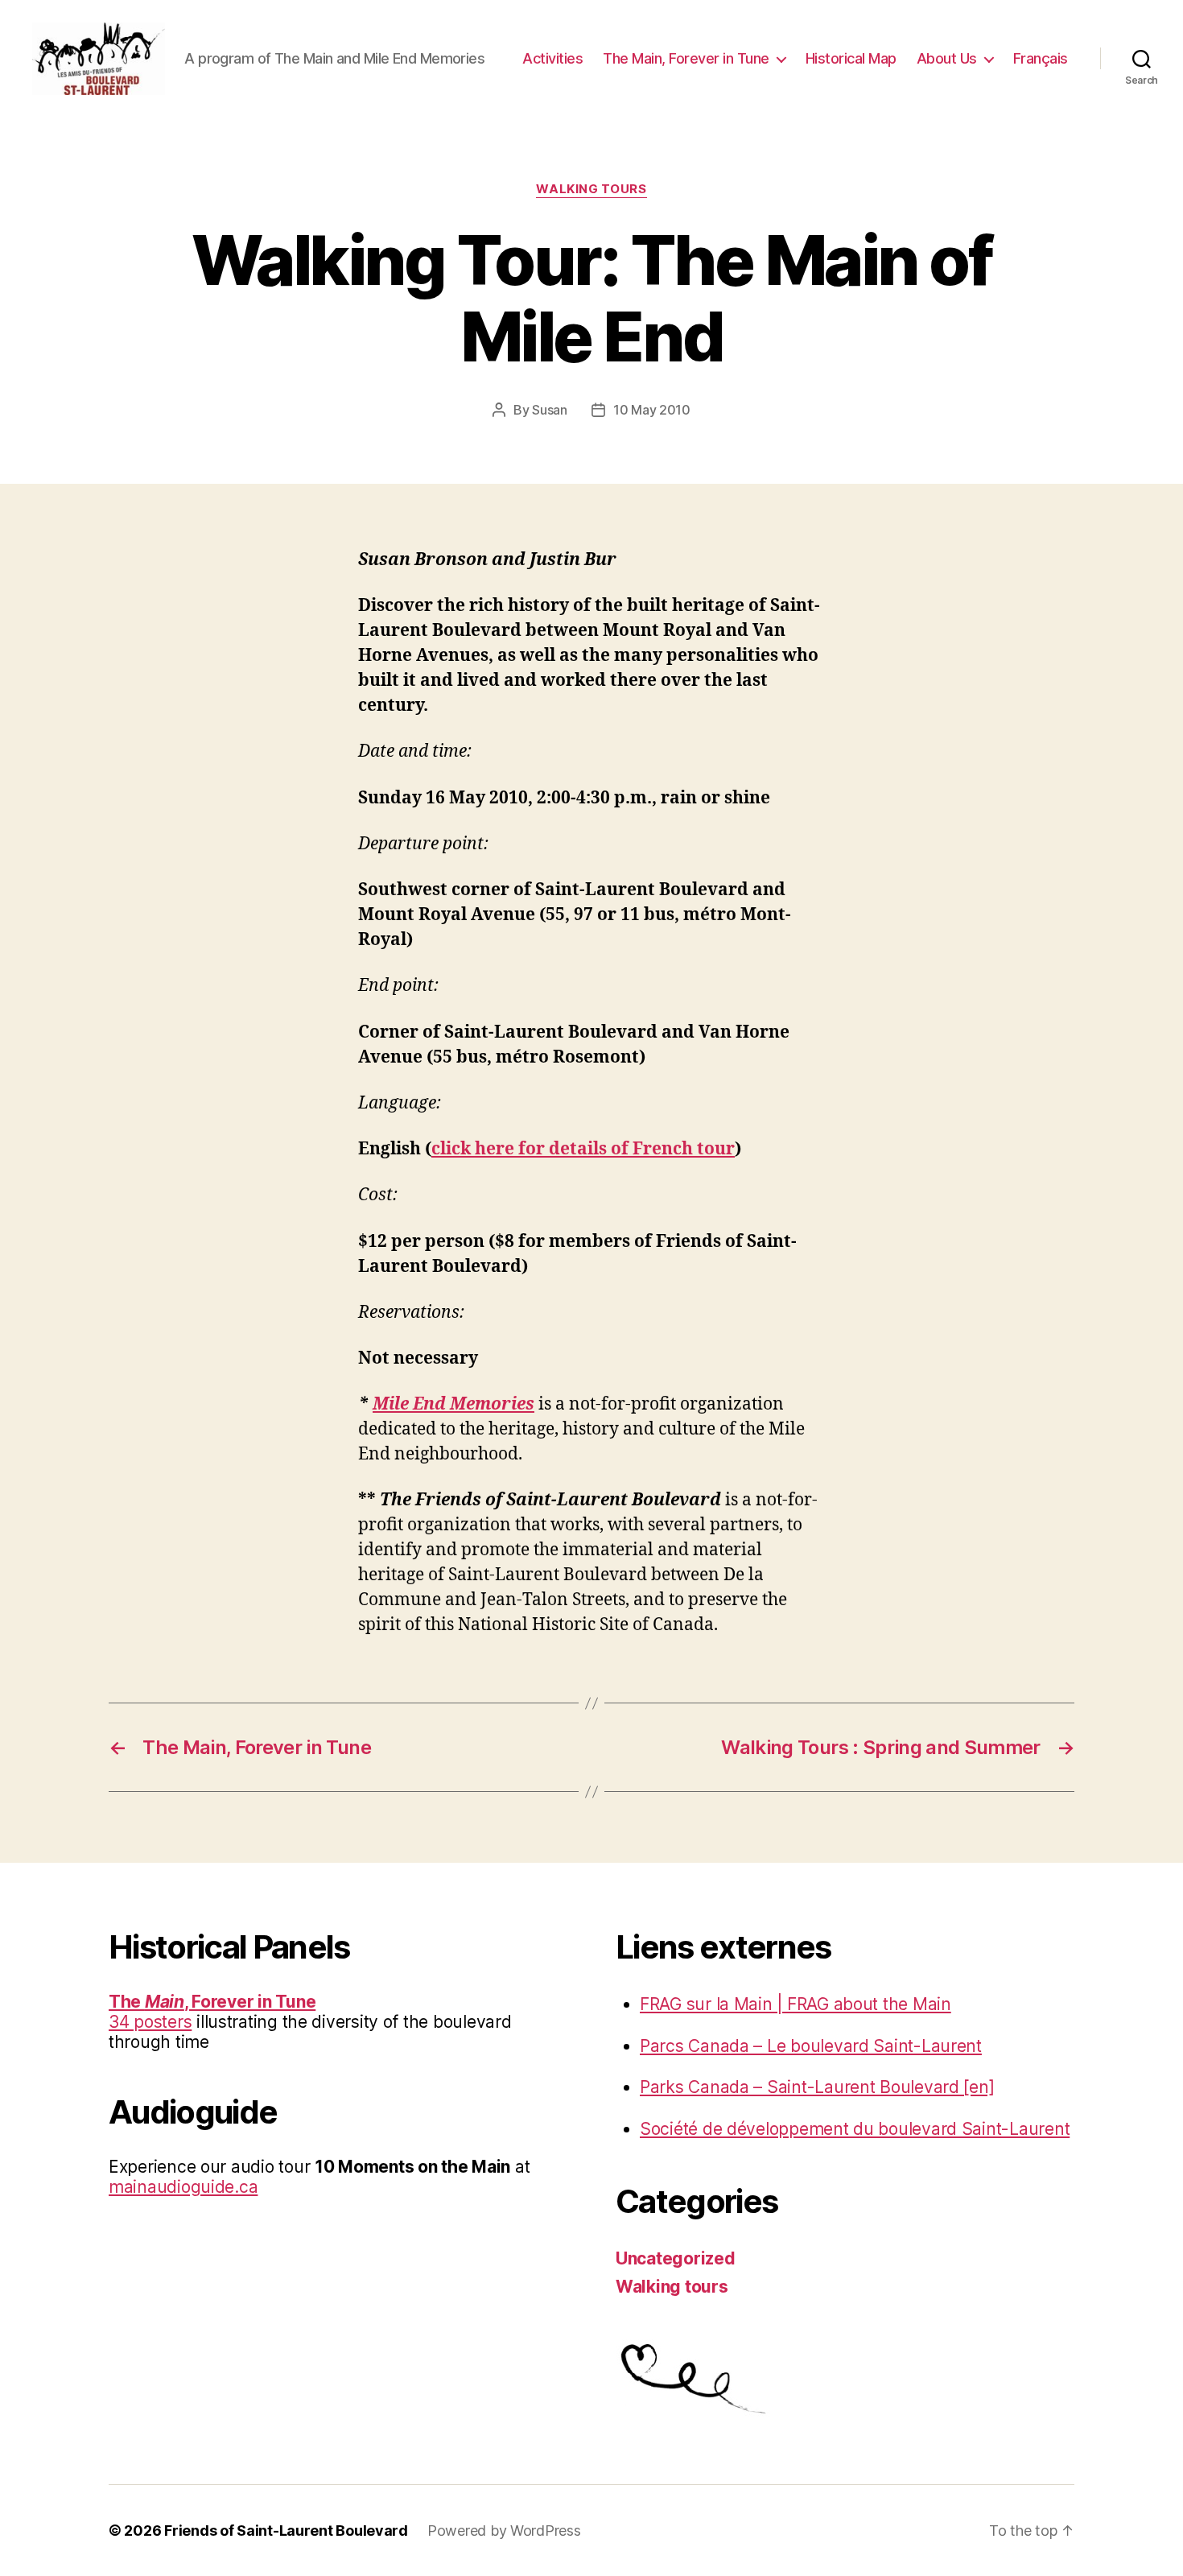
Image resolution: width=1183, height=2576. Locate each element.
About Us (947, 58)
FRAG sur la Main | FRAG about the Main (796, 2004)
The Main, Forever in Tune (686, 58)
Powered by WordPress (504, 2531)
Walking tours (591, 189)
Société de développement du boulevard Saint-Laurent (855, 2129)
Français (1041, 58)
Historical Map (851, 58)
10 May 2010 (652, 410)
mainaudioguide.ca (183, 2187)
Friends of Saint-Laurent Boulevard (286, 2531)
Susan (550, 410)
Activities (552, 58)
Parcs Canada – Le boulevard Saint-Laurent (811, 2046)
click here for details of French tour (583, 1149)
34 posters (150, 2022)
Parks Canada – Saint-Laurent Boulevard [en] (817, 2087)
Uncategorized (676, 2258)
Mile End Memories (453, 1404)
